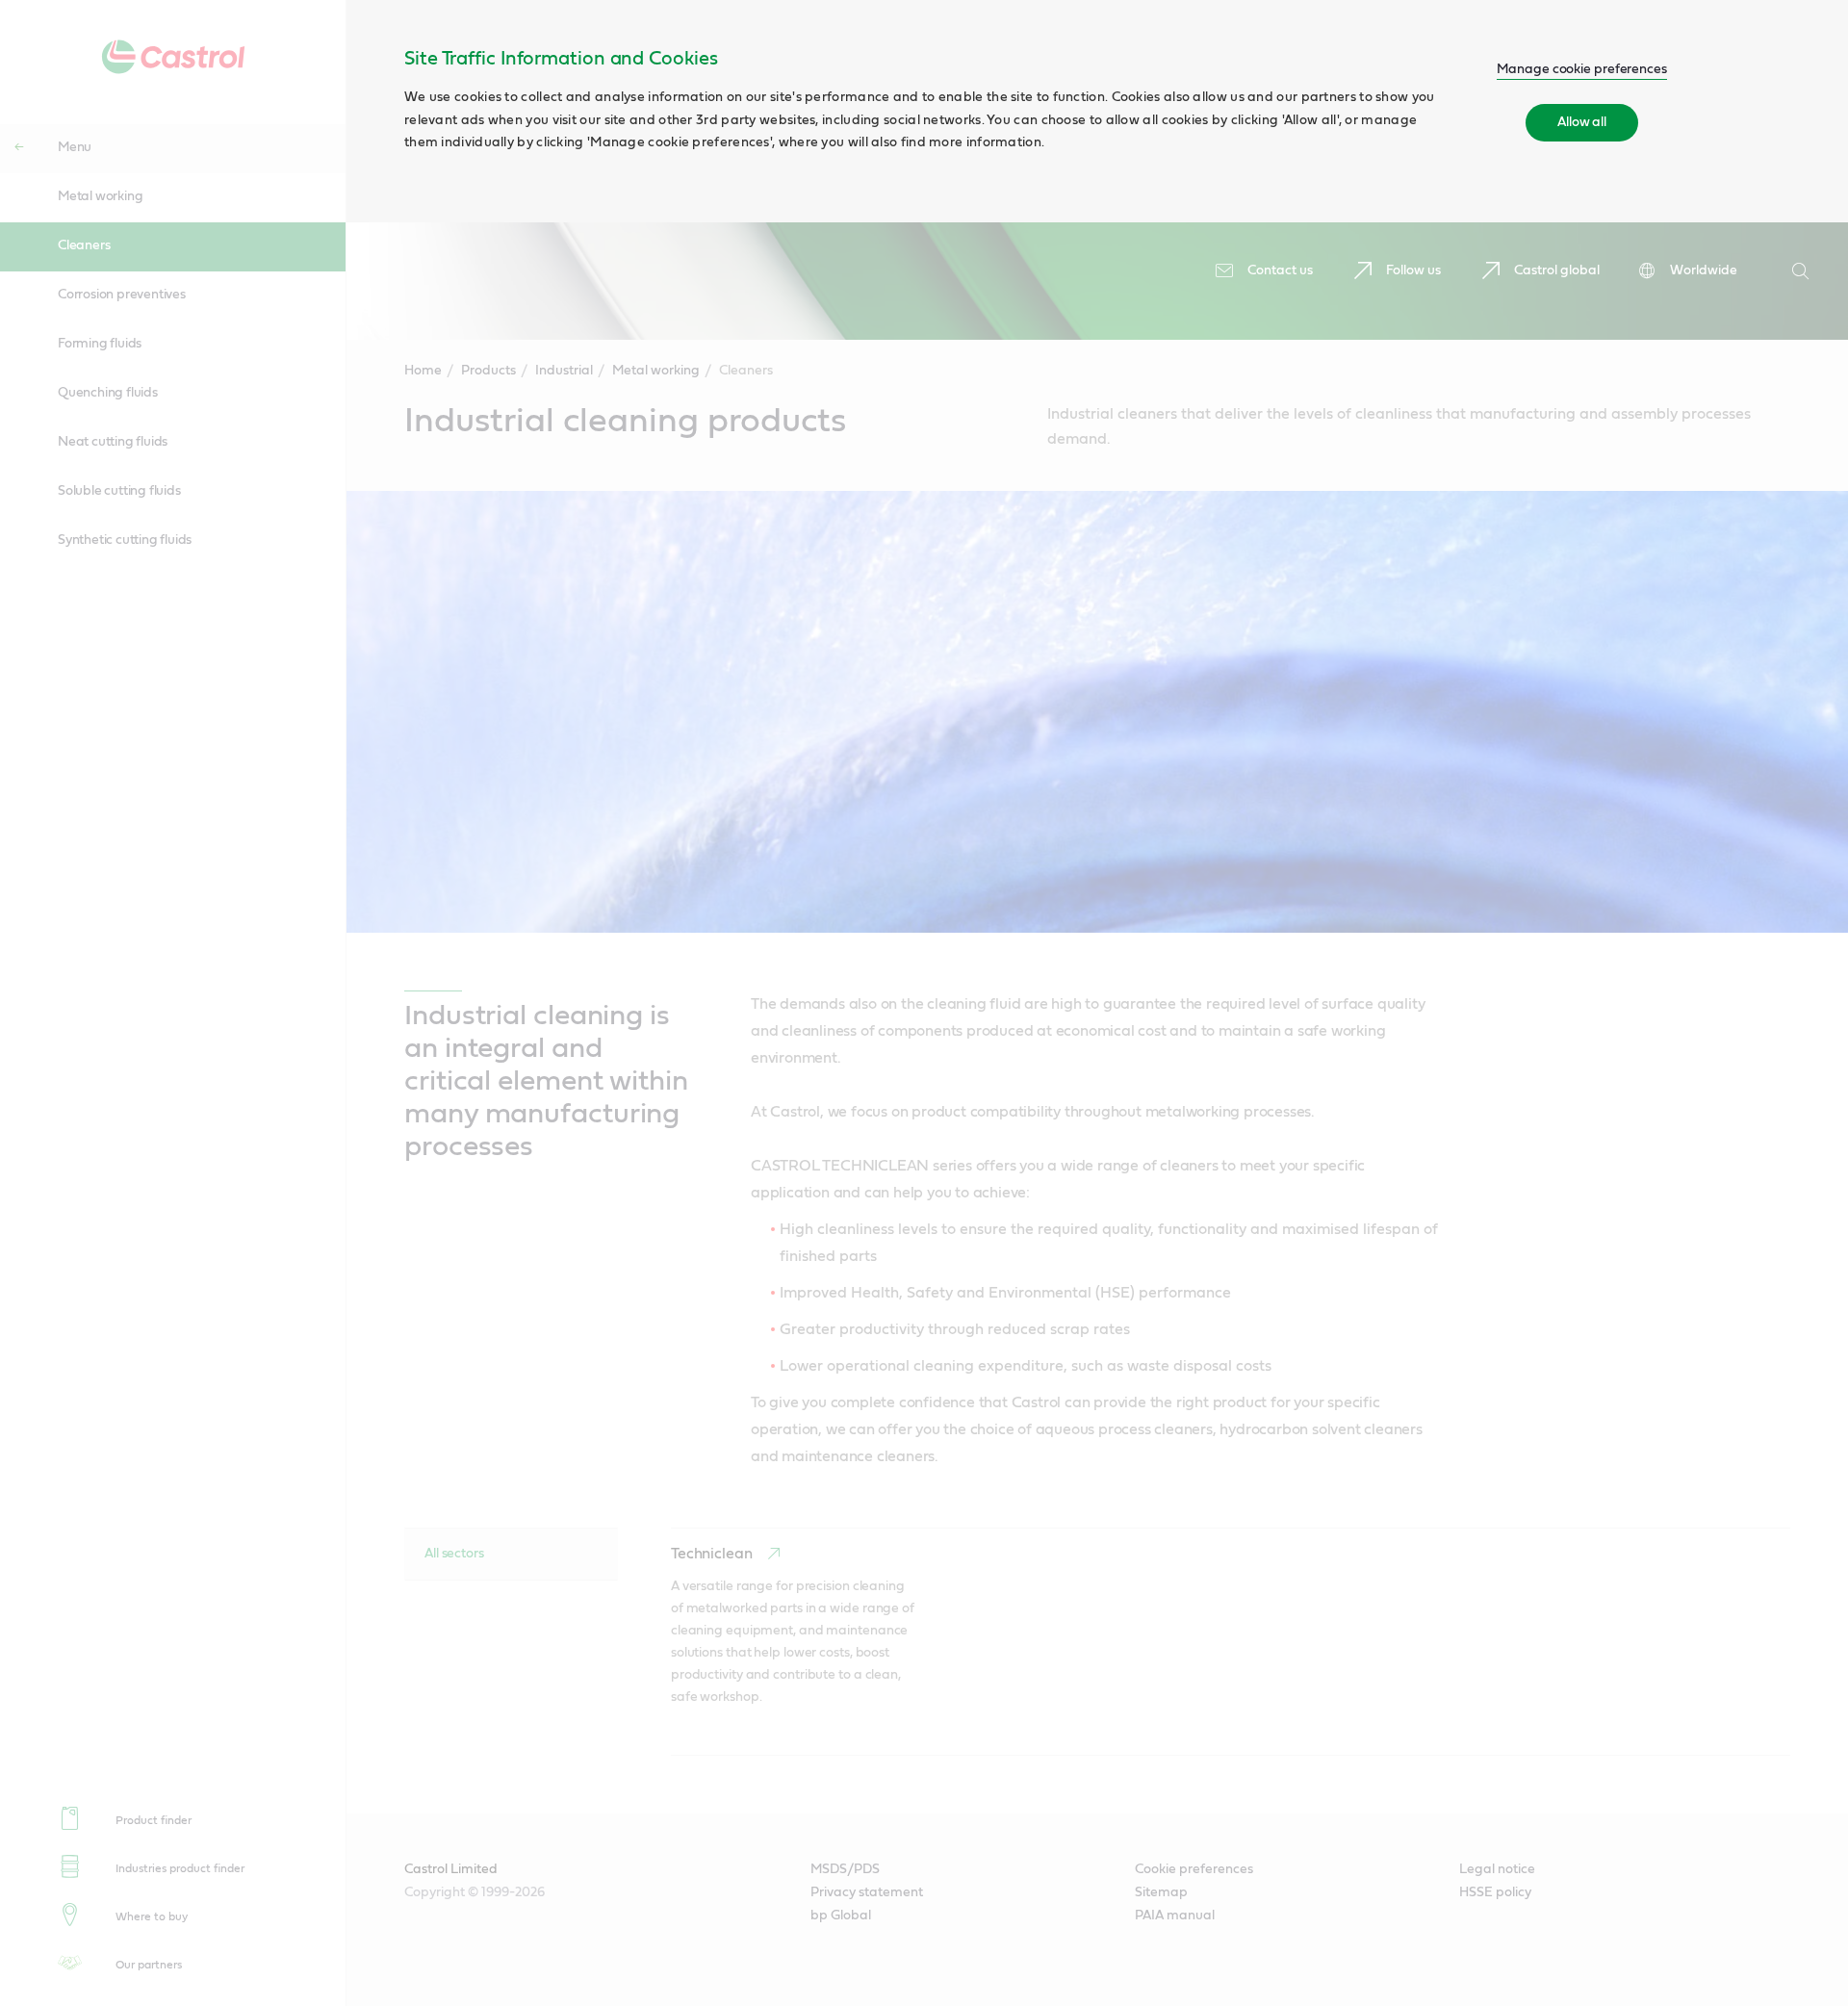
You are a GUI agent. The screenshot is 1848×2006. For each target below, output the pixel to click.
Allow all (1582, 122)
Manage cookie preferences (1582, 69)
